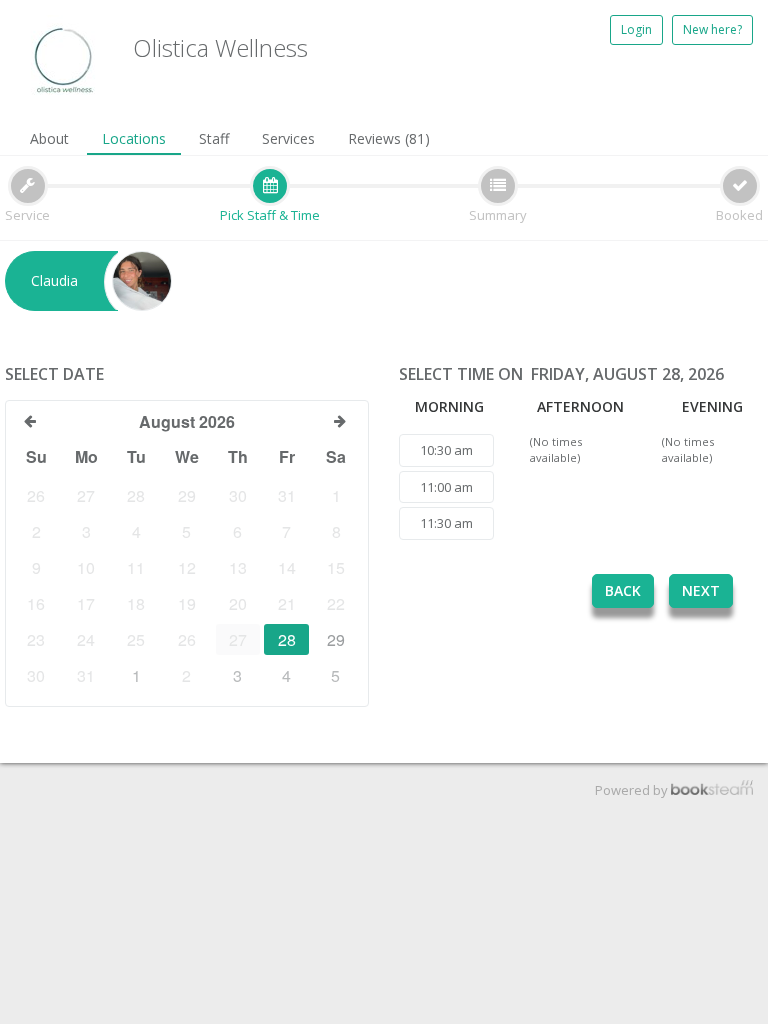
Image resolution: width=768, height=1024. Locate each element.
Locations (134, 138)
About (49, 138)
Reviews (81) (389, 138)
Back (623, 590)
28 (287, 639)
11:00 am (446, 487)
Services (288, 138)
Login (636, 29)
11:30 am (446, 523)
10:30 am (446, 450)
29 (336, 639)
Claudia (54, 280)
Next (701, 590)
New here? (712, 29)
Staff (214, 138)
